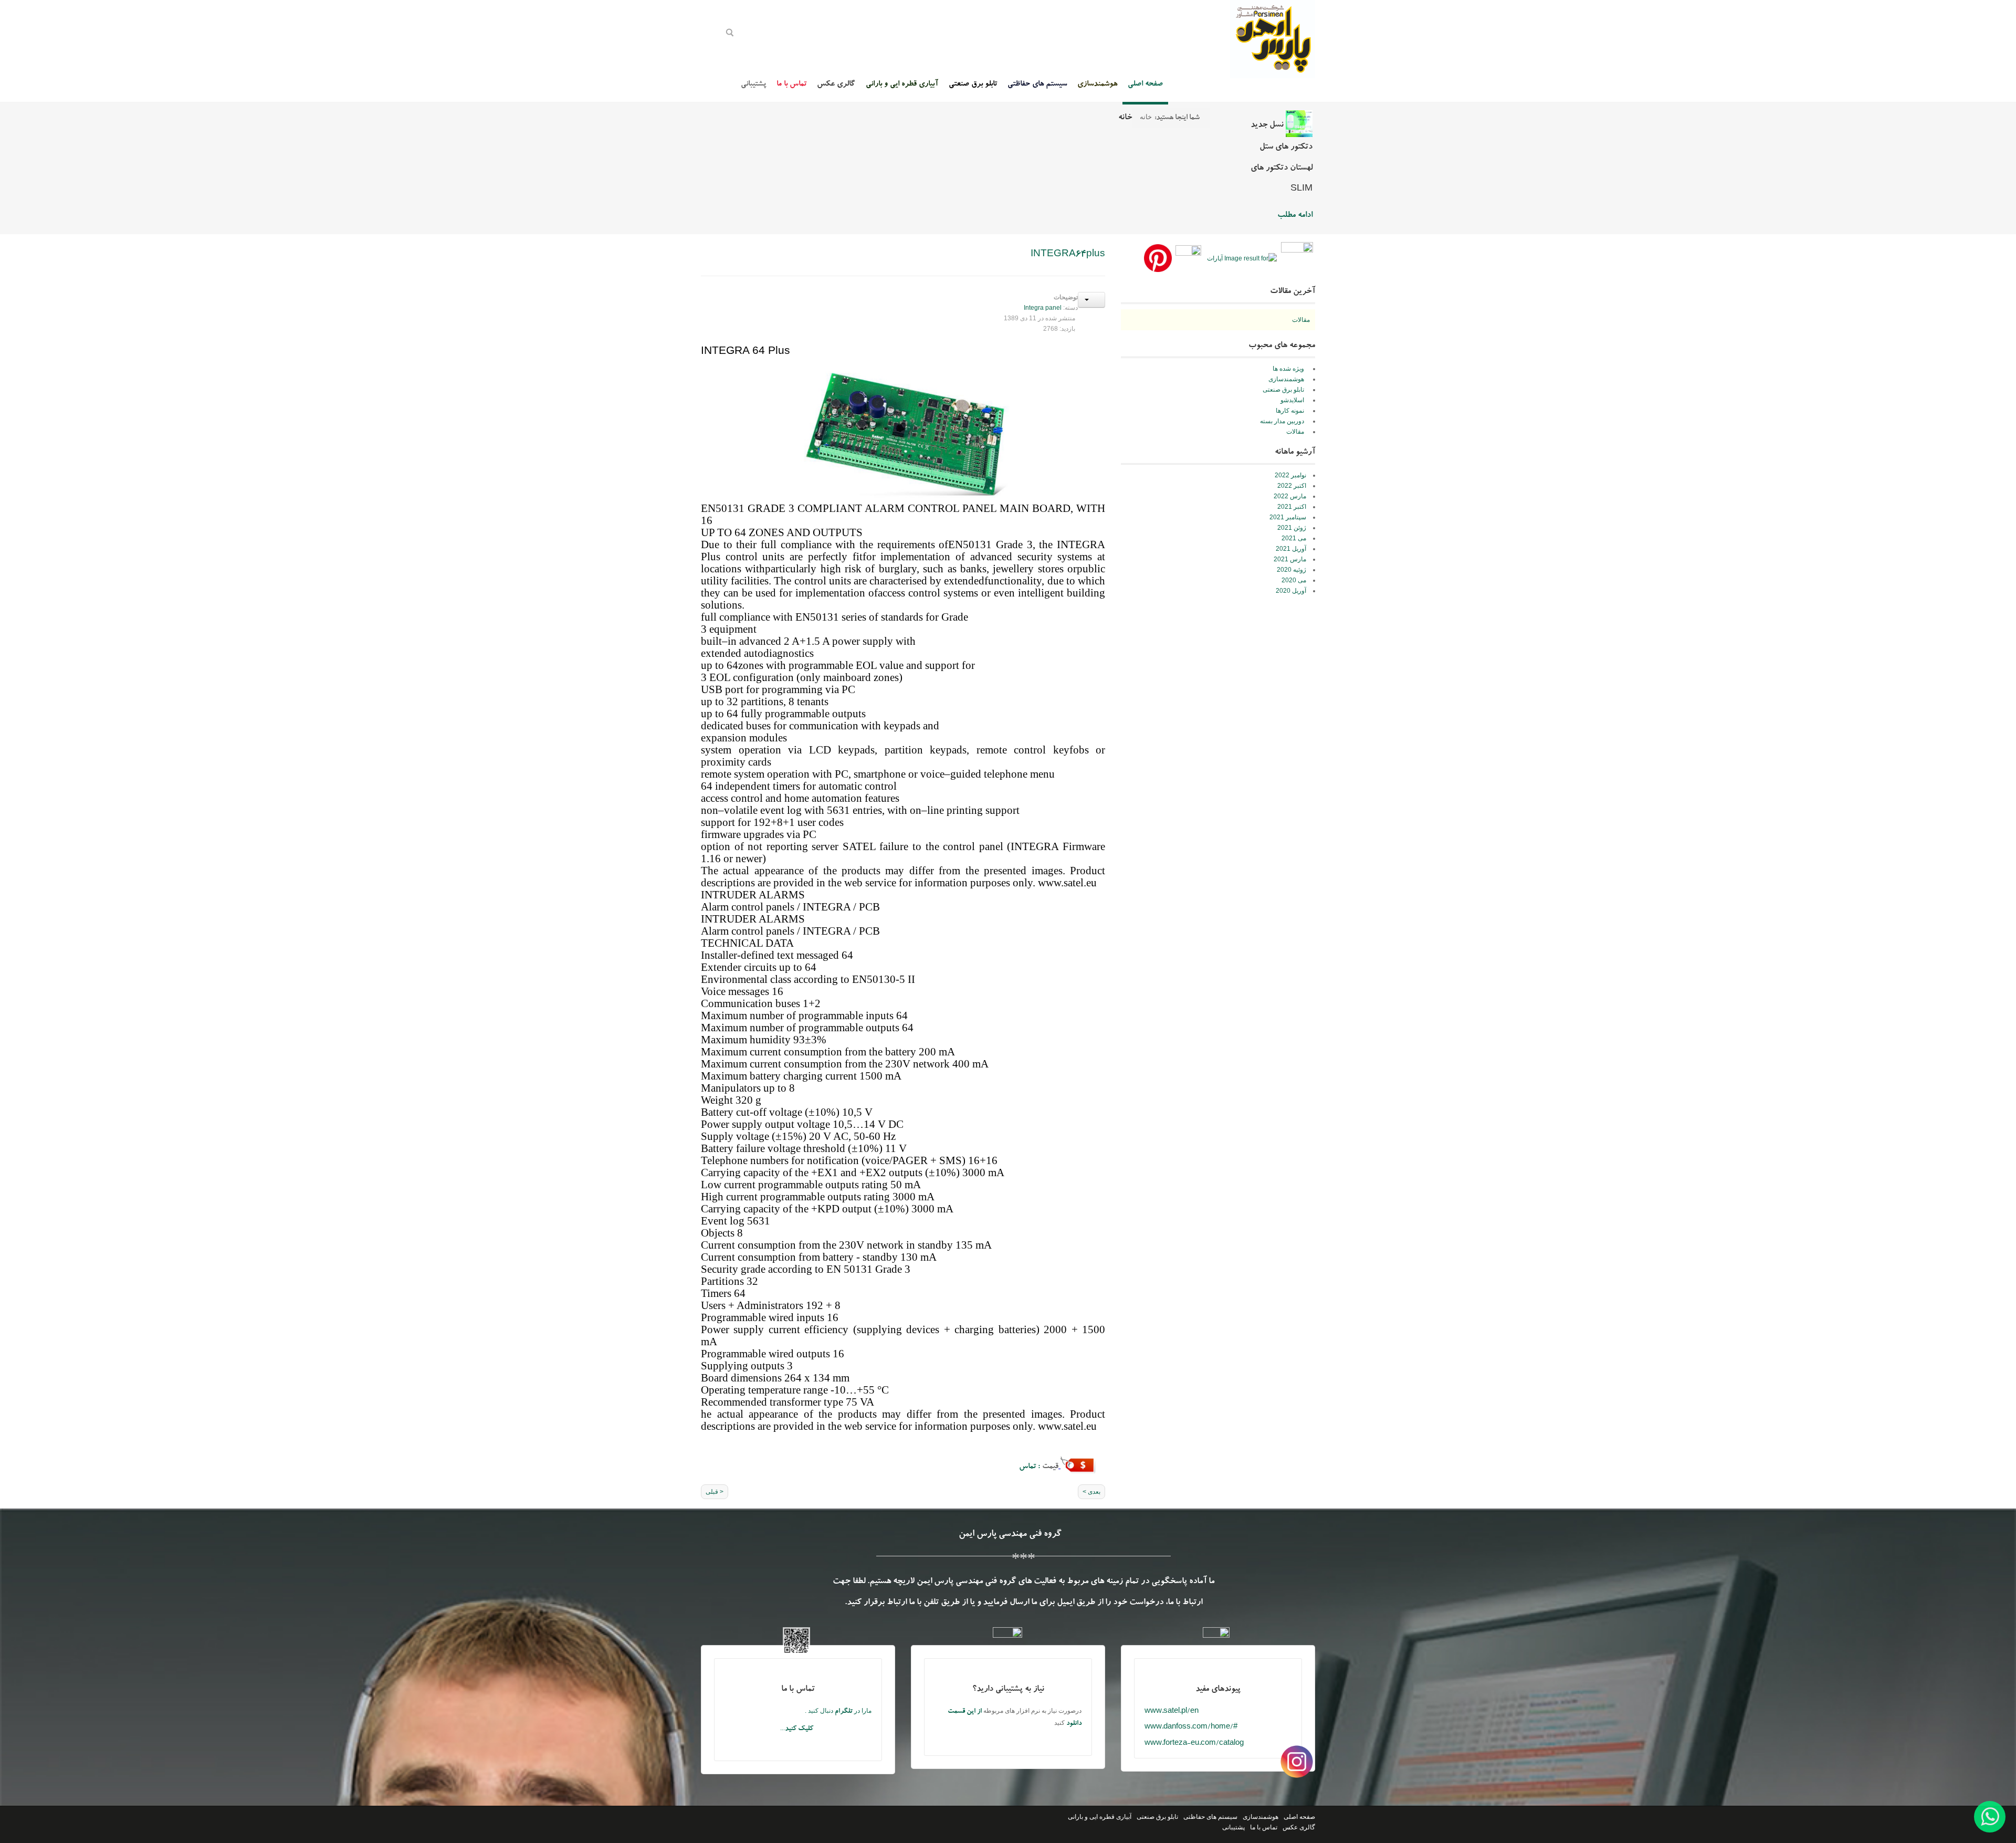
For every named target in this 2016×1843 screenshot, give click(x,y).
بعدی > (1091, 1492)
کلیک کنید (799, 1729)
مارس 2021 (1290, 559)
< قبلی (715, 1492)
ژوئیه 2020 (1291, 570)
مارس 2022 (1290, 496)
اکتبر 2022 (1292, 486)
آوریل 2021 (1291, 549)
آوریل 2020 (1291, 591)
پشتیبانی (1233, 1827)
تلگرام (844, 1712)
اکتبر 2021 (1292, 507)
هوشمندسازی (1261, 1817)
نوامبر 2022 (1290, 475)
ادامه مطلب (1295, 216)
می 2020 (1294, 580)
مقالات (1301, 320)
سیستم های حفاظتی (1210, 1817)
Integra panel (1043, 308)
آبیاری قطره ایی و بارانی (1100, 1817)
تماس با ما (1264, 1827)
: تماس (1031, 1467)
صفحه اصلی (1299, 1817)
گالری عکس (1299, 1827)
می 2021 (1294, 538)
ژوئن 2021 (1292, 528)
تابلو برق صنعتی (1157, 1817)
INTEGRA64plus (1068, 255)
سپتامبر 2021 (1288, 517)
